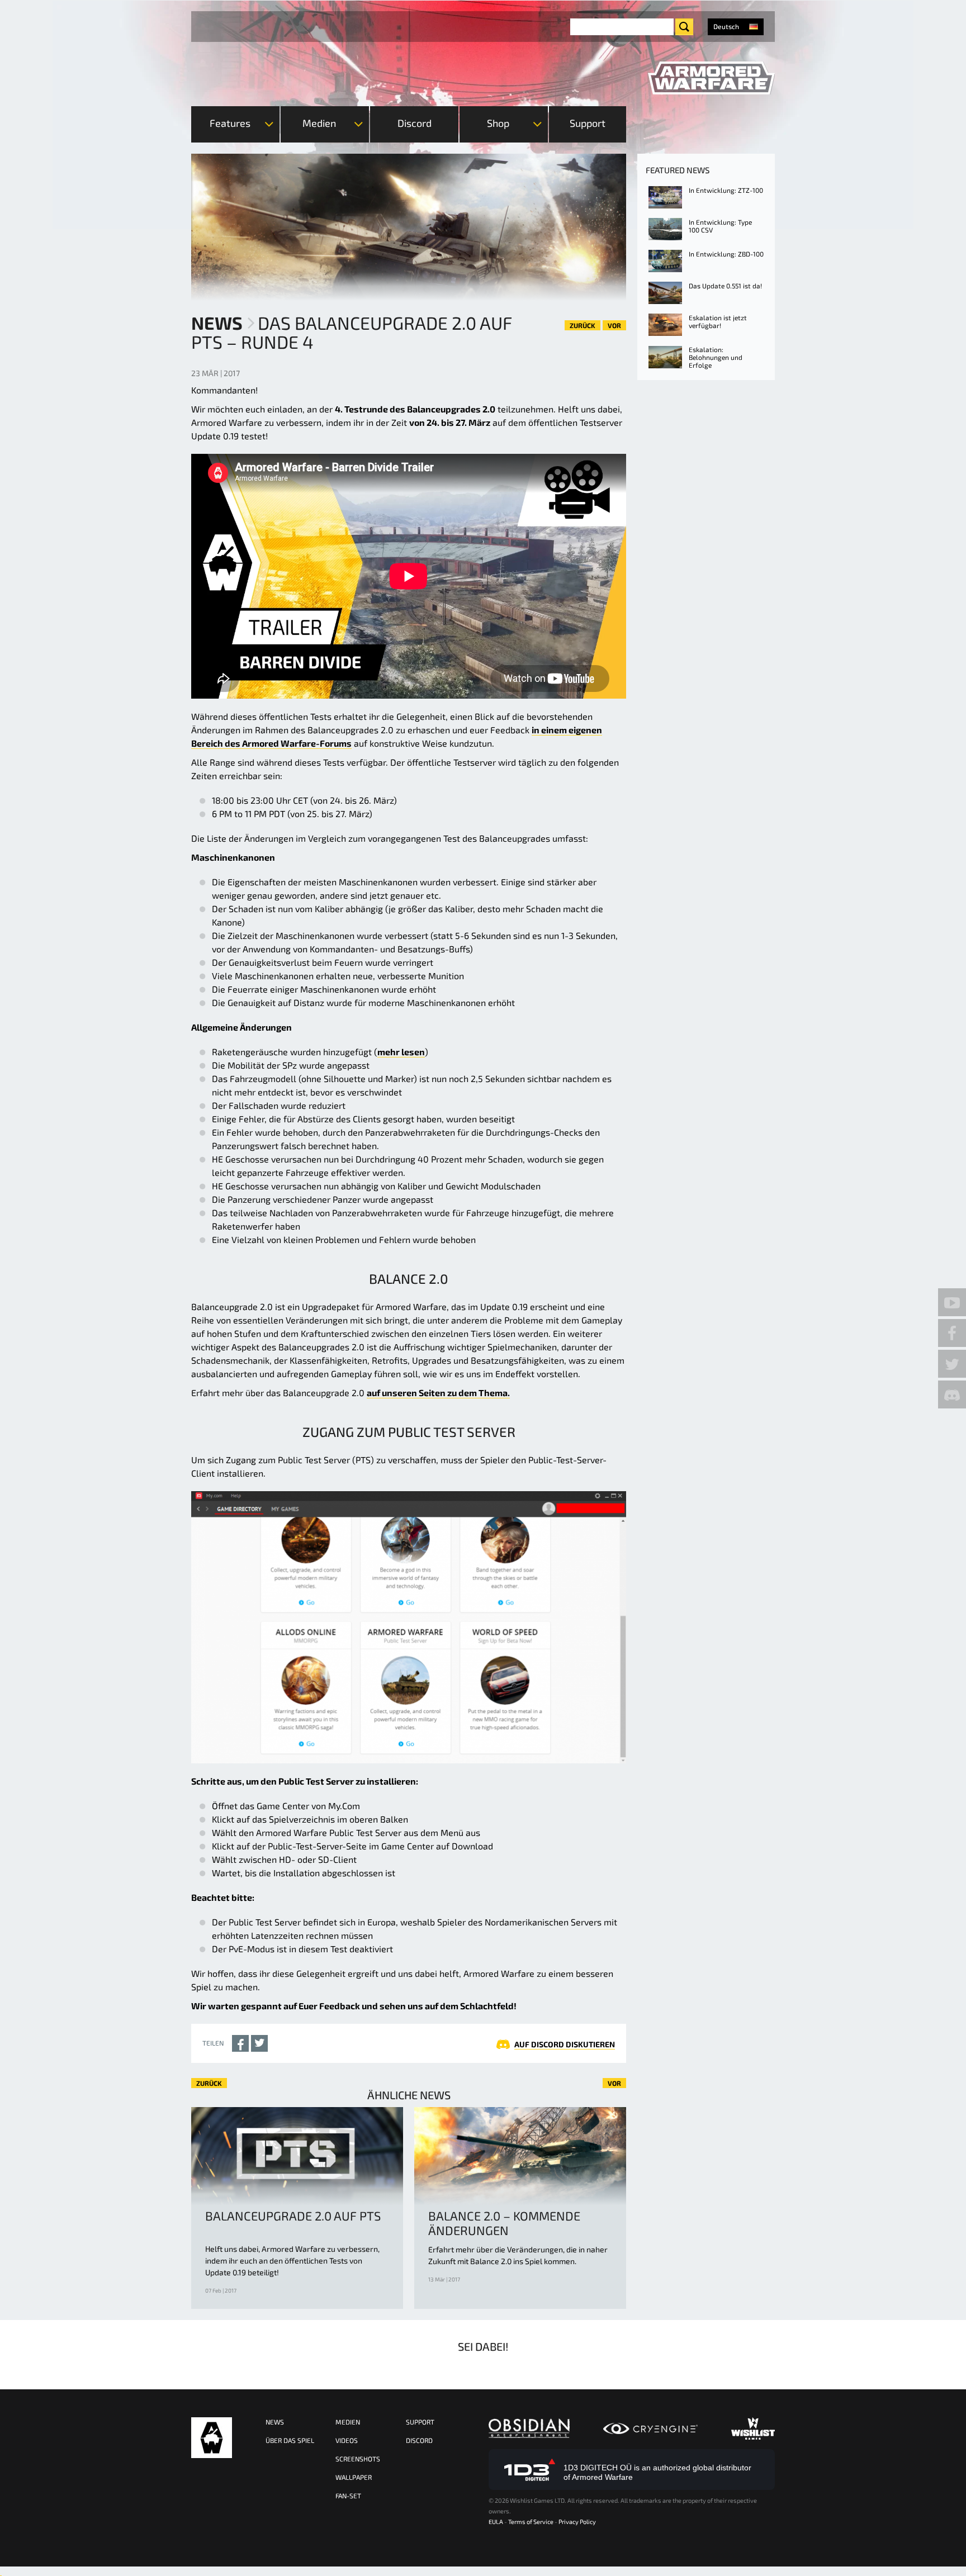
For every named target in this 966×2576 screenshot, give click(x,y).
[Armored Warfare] (711, 78)
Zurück (583, 325)
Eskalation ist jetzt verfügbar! (718, 321)
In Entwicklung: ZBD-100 (726, 254)
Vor (614, 325)
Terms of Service (531, 2522)
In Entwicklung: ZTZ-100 (726, 190)
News (217, 322)
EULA (496, 2522)
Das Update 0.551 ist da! (725, 286)
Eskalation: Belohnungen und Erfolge (716, 357)
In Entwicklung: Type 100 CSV (720, 226)
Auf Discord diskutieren (565, 2044)
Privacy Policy (577, 2522)
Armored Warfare (212, 2438)
